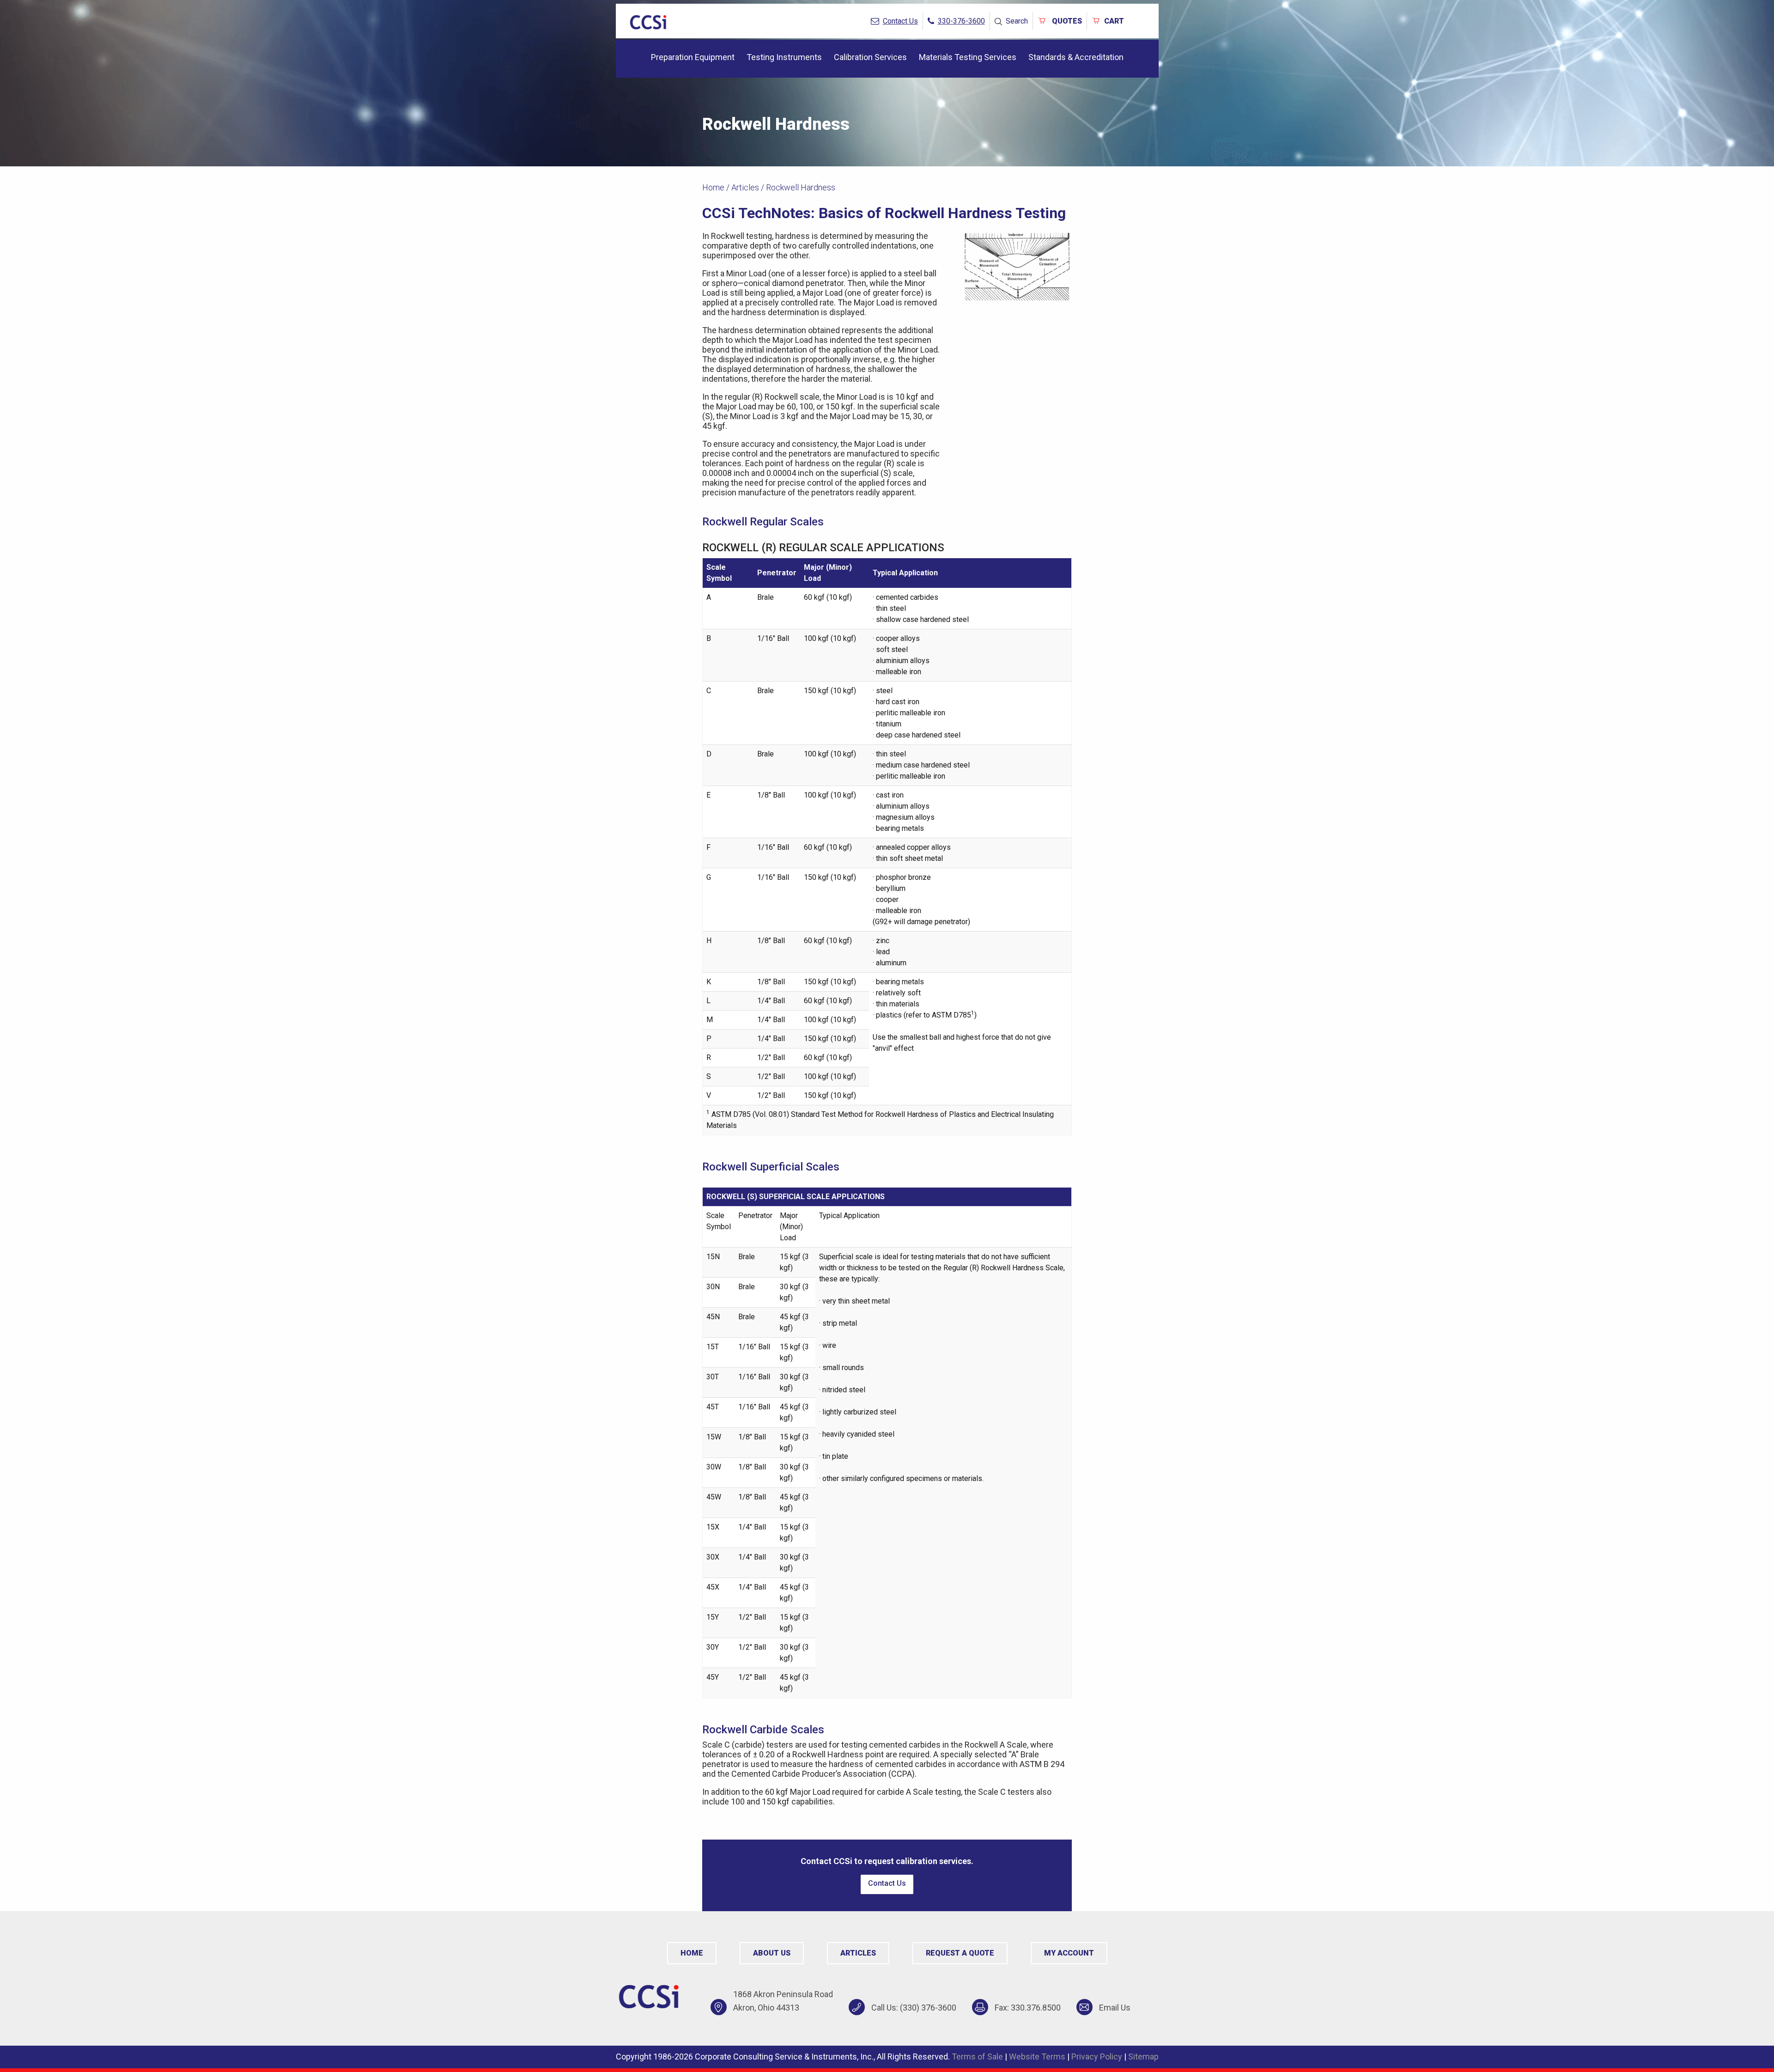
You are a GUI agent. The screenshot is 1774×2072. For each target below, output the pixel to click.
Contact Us (887, 1883)
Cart (1114, 21)
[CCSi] (648, 21)
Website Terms (1037, 2057)
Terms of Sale (977, 2057)
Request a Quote (960, 1953)
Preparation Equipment (693, 57)
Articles (745, 187)
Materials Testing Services (968, 57)
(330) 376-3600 (928, 2008)
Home (713, 187)
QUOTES (1066, 21)
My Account (1069, 1953)
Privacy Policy (1097, 2057)
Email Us (1115, 2008)
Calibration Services (870, 57)
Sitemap (1143, 2057)
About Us (772, 1953)
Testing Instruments (784, 57)
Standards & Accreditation (1076, 57)
